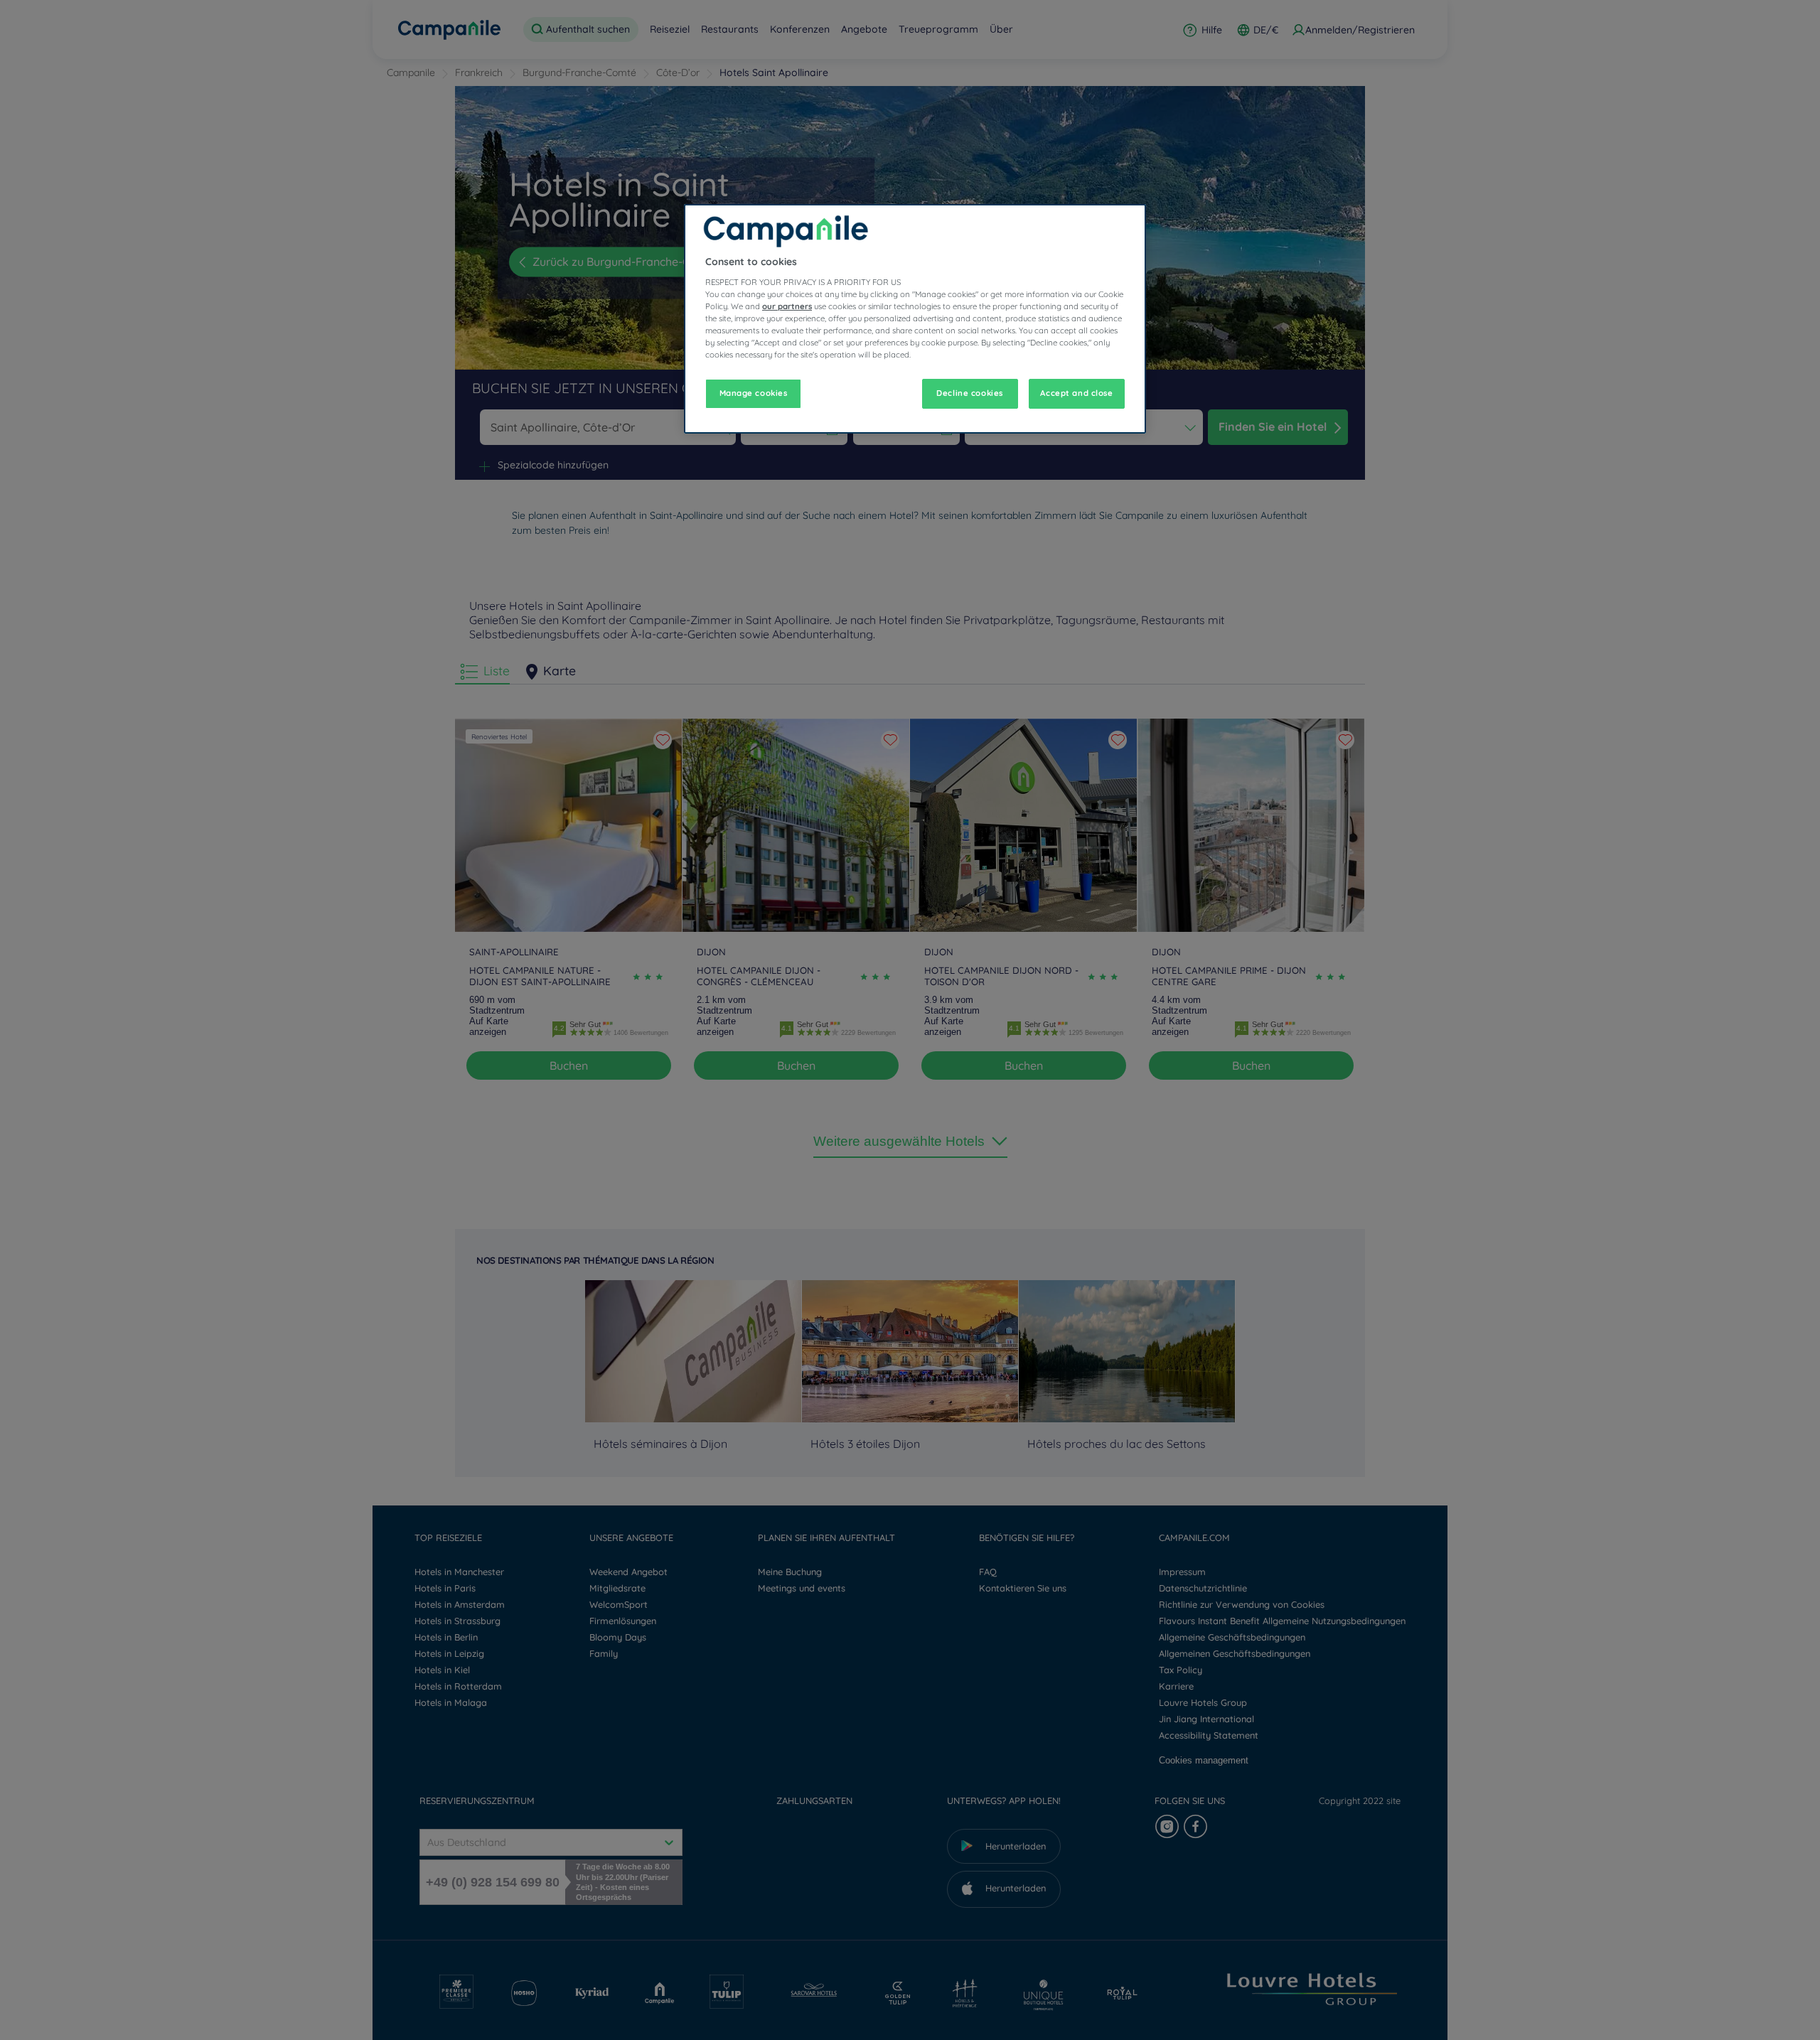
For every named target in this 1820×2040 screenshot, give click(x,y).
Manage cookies (754, 393)
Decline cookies (970, 393)
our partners (787, 306)
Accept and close (1076, 393)
